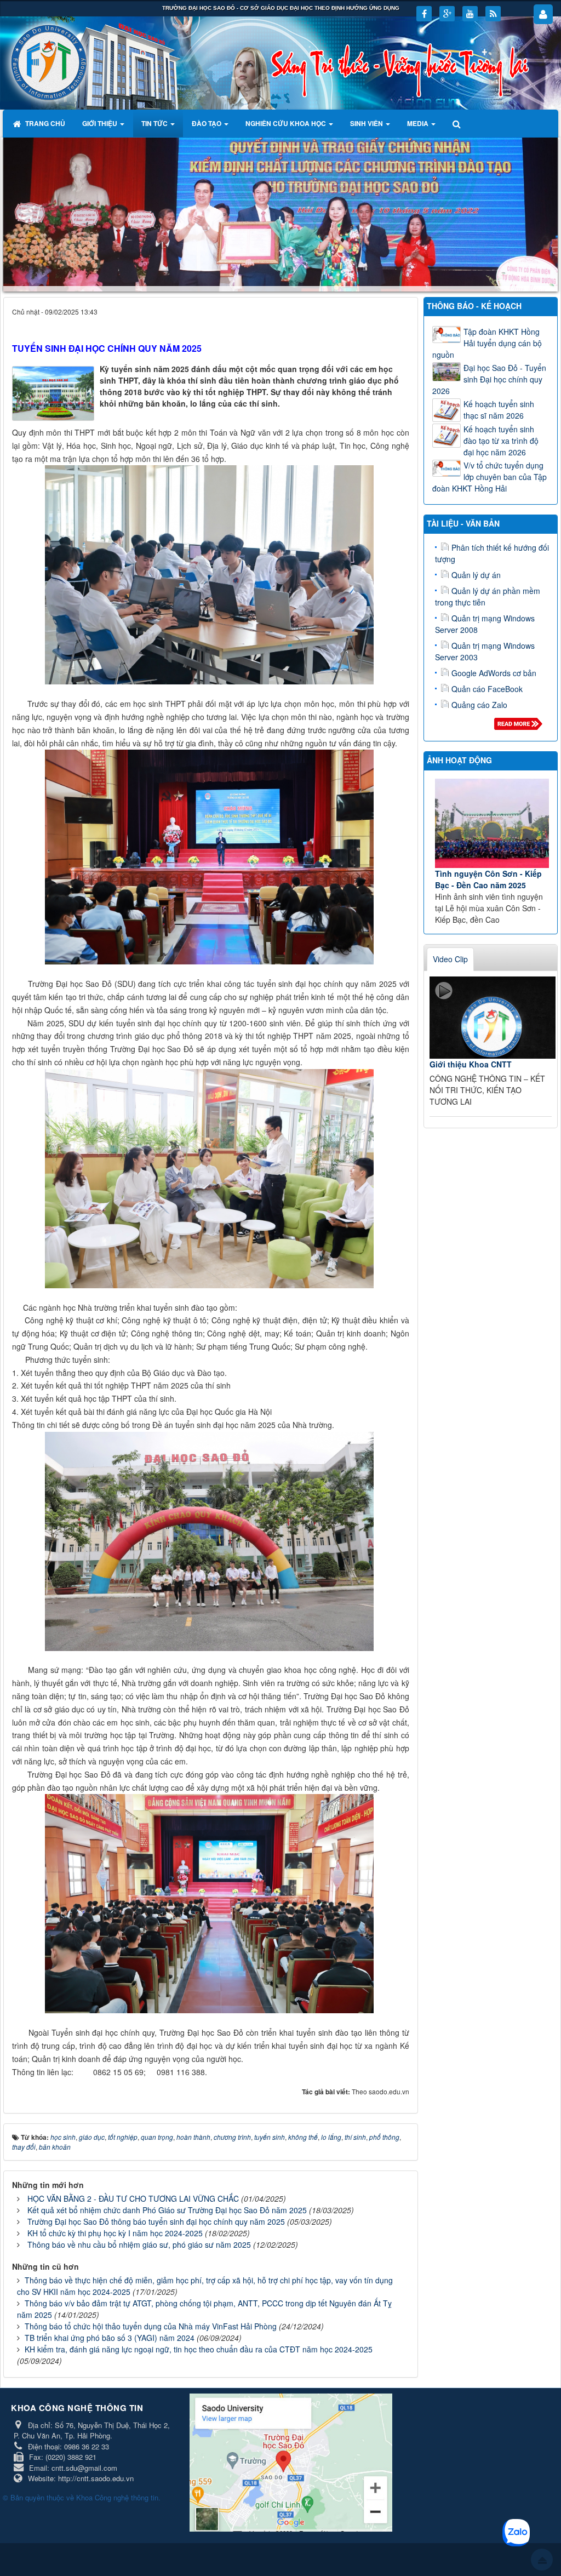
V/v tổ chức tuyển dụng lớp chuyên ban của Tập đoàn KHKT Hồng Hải (490, 477)
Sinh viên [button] (367, 123)
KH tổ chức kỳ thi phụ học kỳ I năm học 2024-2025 (115, 2233)
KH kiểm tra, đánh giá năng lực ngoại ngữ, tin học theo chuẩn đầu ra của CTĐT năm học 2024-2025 (199, 2349)
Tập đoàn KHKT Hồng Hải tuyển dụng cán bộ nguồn (487, 343)
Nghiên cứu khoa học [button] (287, 123)
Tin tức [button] (155, 123)
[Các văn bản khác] (520, 727)
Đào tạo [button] (207, 123)
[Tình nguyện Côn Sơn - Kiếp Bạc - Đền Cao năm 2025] (492, 823)
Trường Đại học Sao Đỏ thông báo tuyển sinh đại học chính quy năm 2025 (156, 2221)
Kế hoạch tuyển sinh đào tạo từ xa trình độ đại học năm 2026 (501, 441)
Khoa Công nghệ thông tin (117, 2497)
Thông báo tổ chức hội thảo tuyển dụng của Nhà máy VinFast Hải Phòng (151, 2326)
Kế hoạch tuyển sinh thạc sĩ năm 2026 (499, 410)
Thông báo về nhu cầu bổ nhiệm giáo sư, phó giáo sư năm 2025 (139, 2244)
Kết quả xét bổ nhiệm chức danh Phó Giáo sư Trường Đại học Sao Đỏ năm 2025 (167, 2210)
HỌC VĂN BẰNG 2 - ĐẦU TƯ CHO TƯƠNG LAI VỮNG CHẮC (133, 2198)
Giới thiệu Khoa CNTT (471, 1064)
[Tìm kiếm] (458, 123)
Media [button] (419, 123)
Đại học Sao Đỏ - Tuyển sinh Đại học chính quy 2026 (489, 379)
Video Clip (450, 958)
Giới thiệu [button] (101, 123)
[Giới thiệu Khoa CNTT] (493, 1017)
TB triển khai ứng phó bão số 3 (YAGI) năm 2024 (110, 2338)
